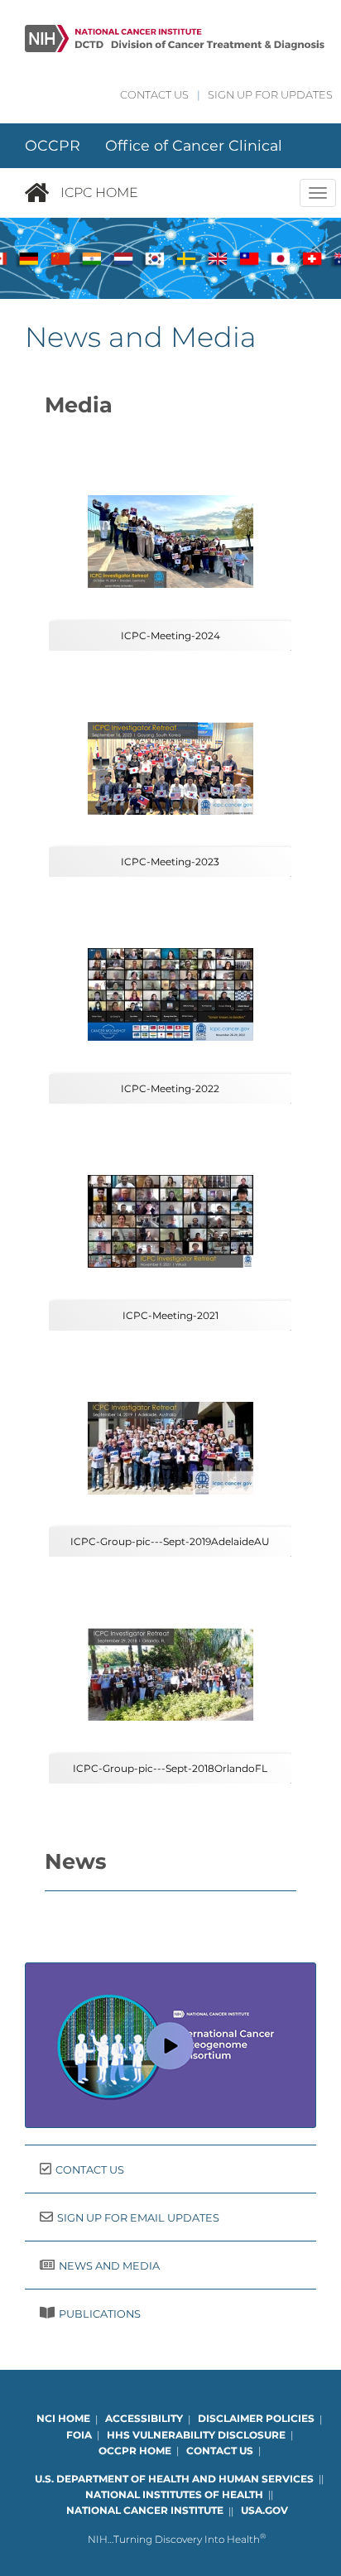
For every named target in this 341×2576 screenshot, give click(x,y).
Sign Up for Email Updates (138, 2218)
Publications (100, 2314)
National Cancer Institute (145, 2511)
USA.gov (264, 2511)
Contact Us (154, 95)
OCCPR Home (135, 2451)
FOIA (79, 2435)
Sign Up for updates (270, 95)
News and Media (109, 2266)
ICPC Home (99, 193)
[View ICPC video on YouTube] (170, 2045)
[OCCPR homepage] (42, 193)
